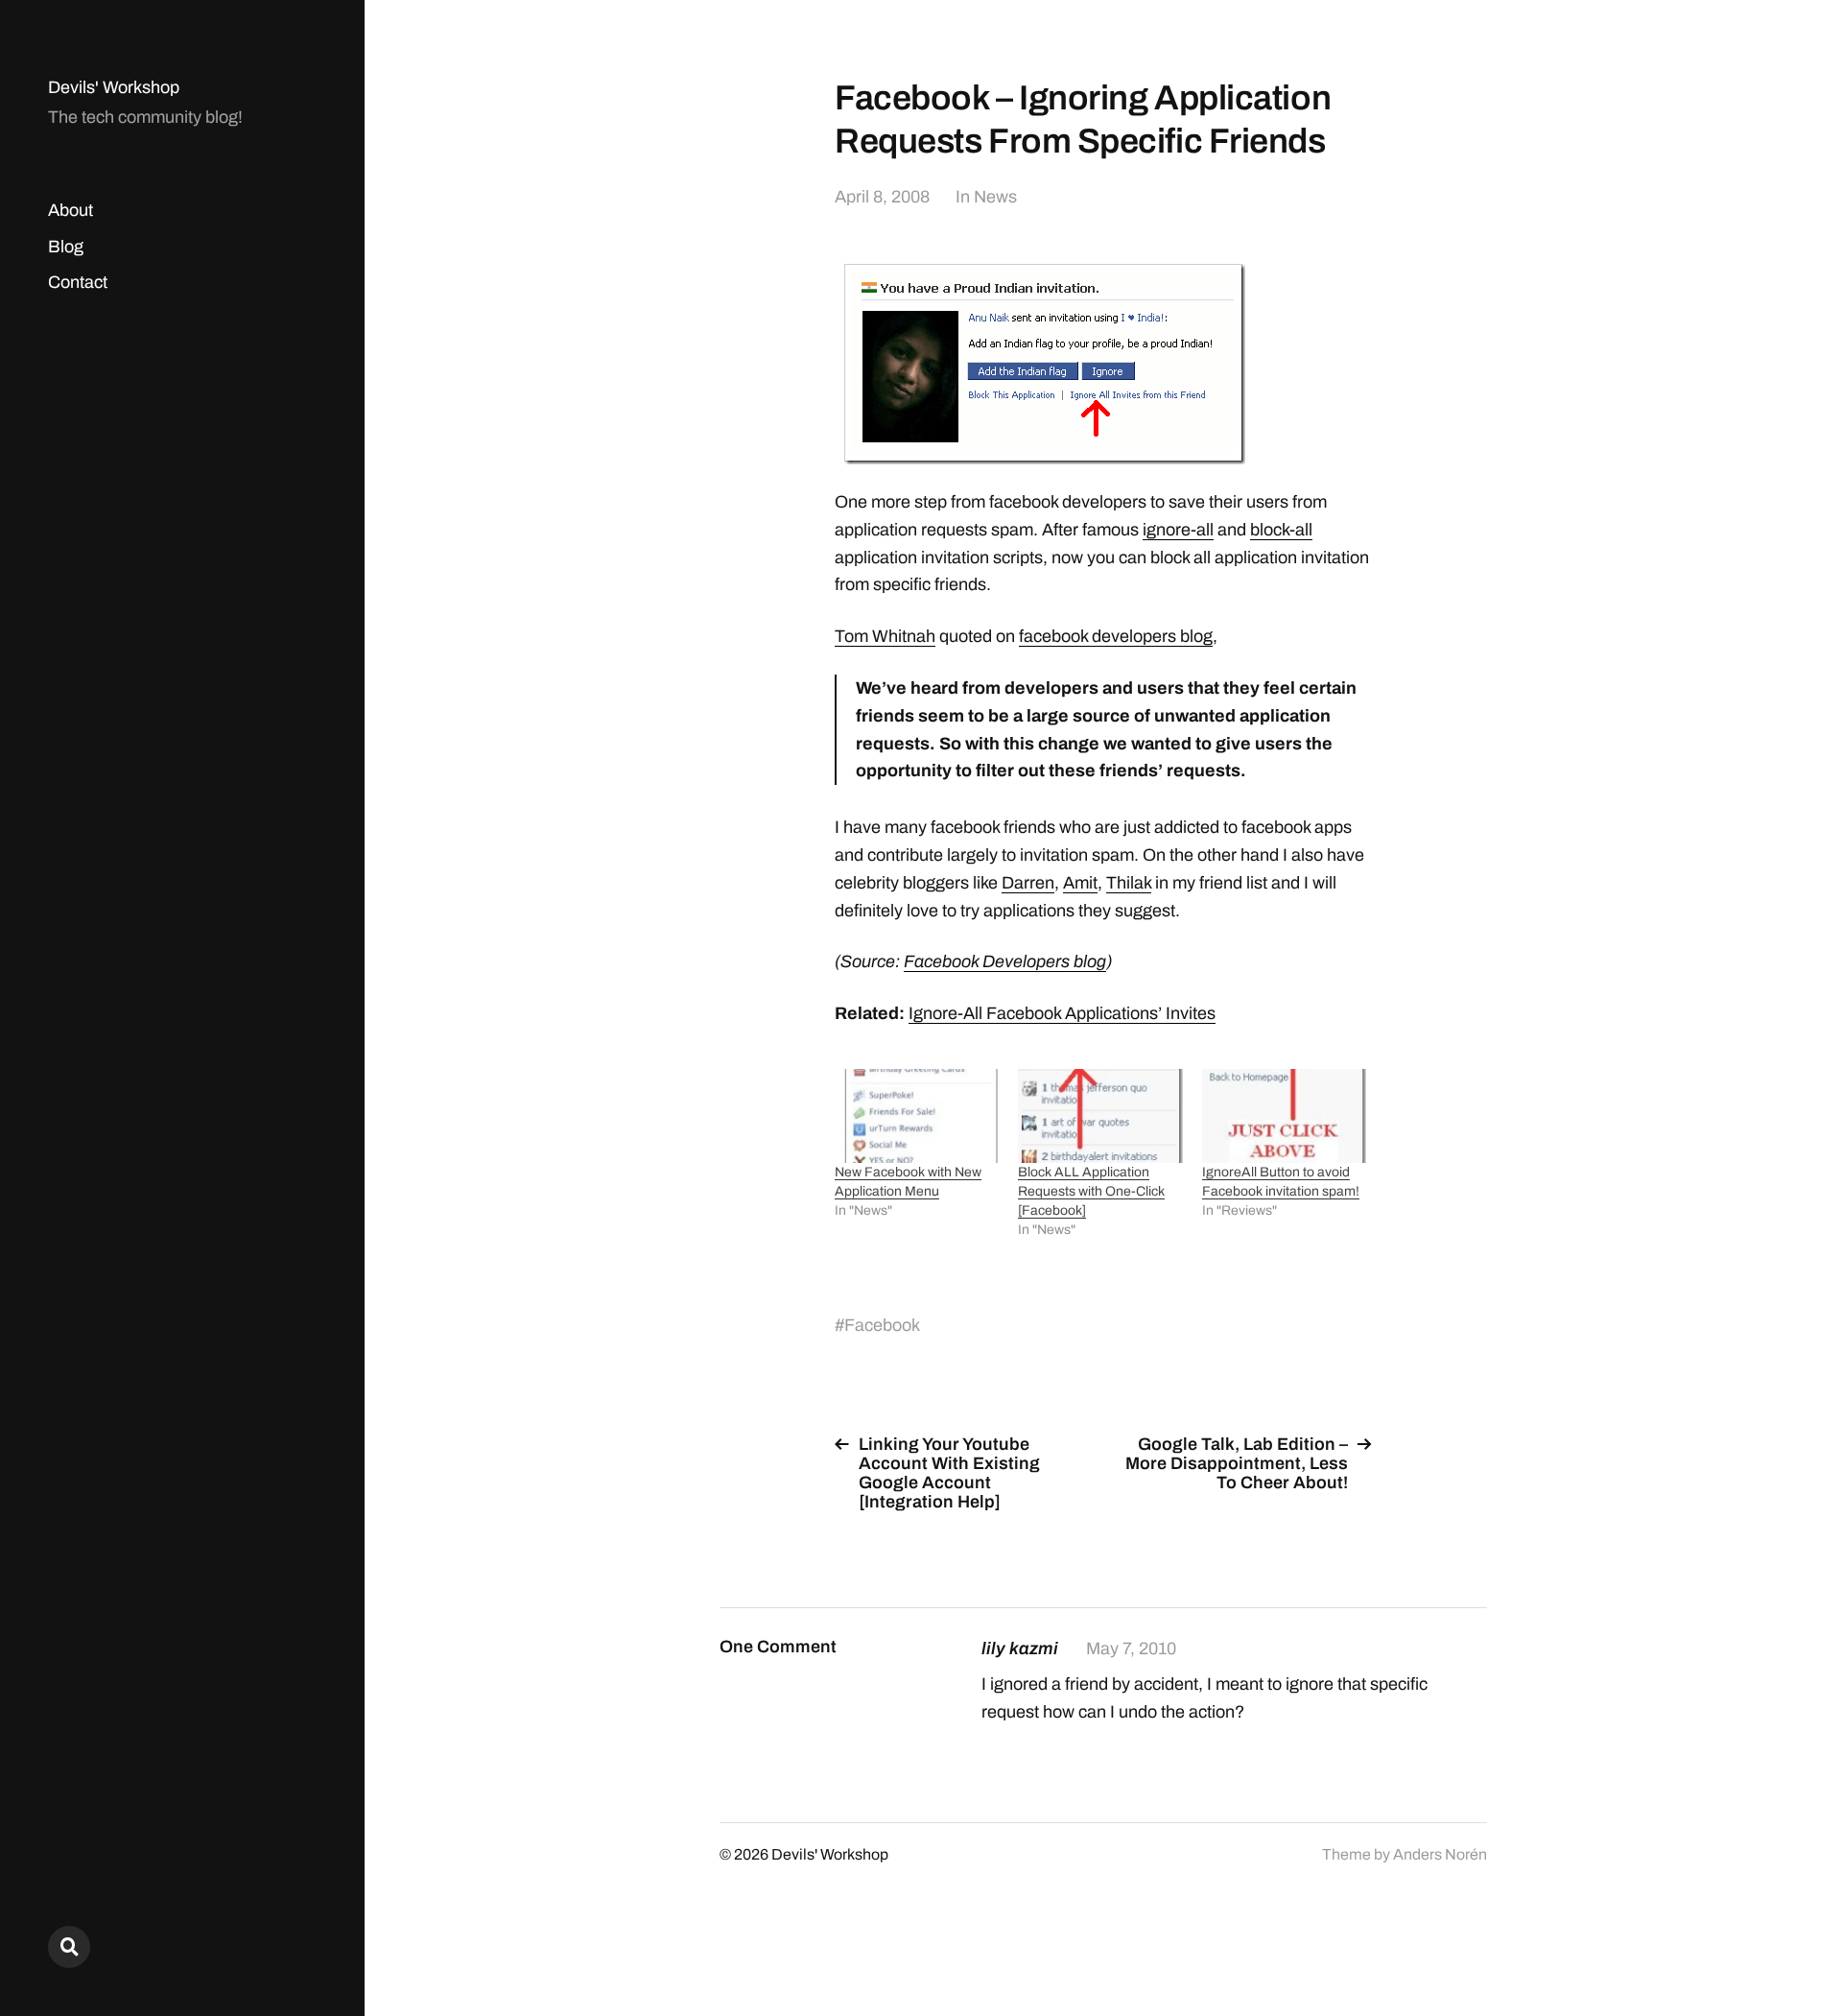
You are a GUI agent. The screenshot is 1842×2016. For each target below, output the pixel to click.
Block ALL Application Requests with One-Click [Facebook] (1091, 1191)
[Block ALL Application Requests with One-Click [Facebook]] (1100, 1116)
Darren (1028, 883)
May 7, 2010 (1131, 1648)
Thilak (1129, 883)
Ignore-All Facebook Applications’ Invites (1062, 1013)
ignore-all (1178, 530)
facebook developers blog (1116, 636)
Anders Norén (1440, 1854)
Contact (78, 282)
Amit (1080, 883)
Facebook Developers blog (1005, 961)
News (995, 197)
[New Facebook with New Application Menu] (917, 1116)
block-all (1281, 530)
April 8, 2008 (882, 197)
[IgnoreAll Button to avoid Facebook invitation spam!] (1284, 1116)
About (71, 210)
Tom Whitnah (885, 636)
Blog (66, 247)
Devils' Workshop (114, 87)
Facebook (882, 1325)
